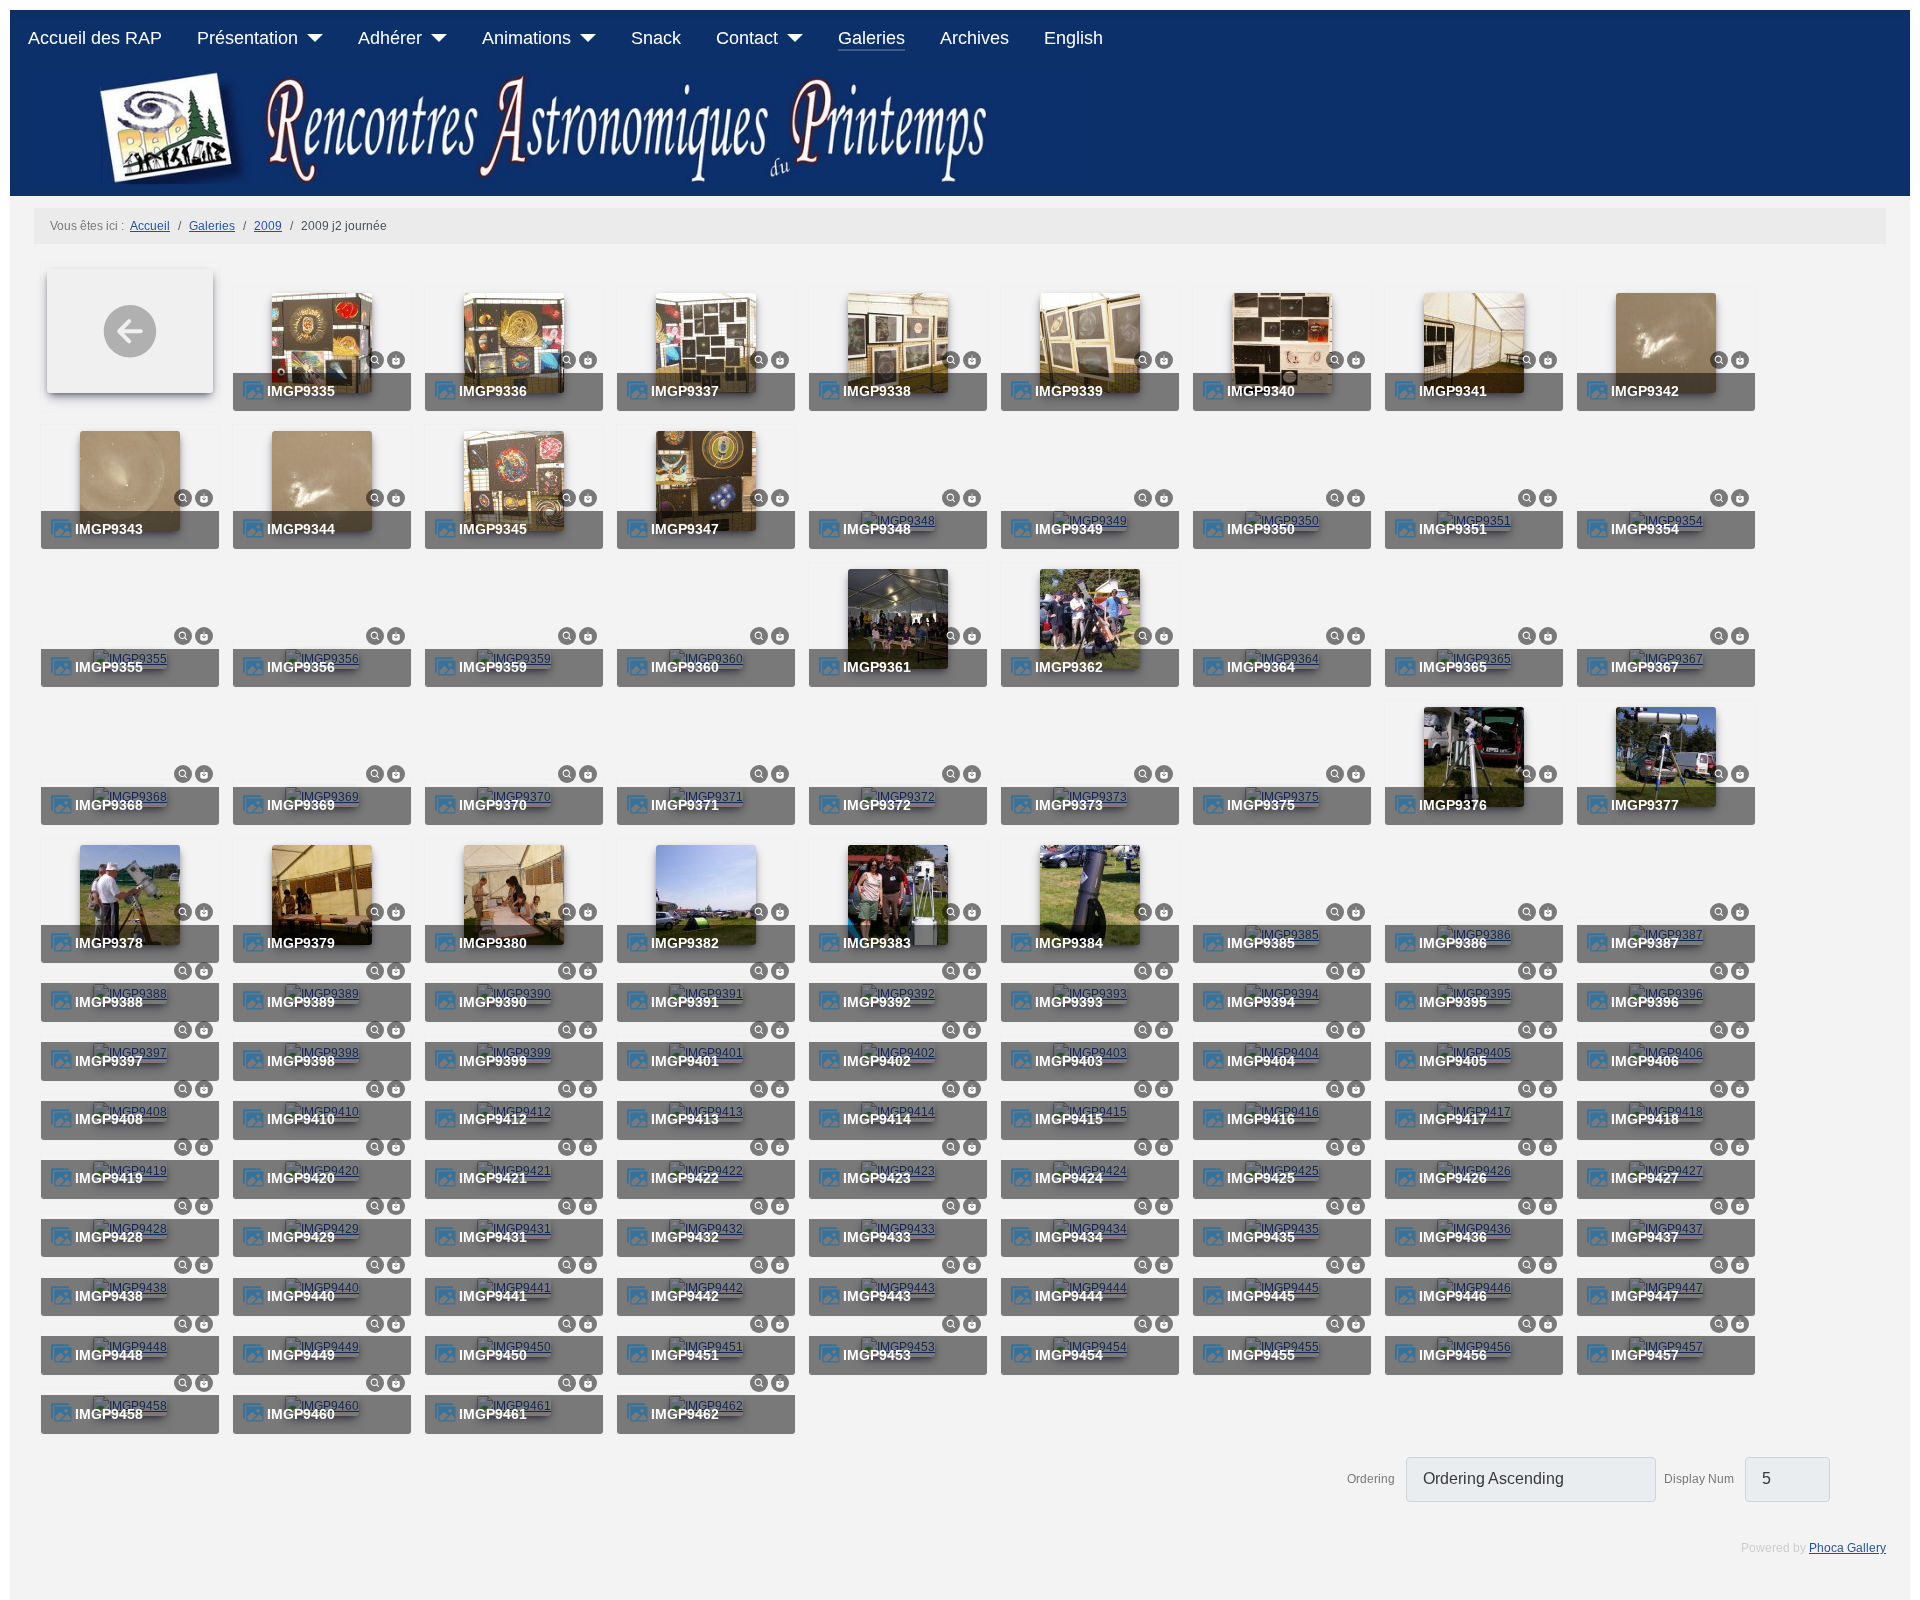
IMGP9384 (1069, 943)
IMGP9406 (1645, 1061)
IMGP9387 (1645, 943)
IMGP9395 (1453, 1002)
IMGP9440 (301, 1296)
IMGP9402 (877, 1061)
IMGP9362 (1069, 667)
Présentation (247, 38)
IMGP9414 (877, 1119)
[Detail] (375, 359)
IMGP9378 (109, 943)
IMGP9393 (1069, 1002)
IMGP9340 (1261, 391)
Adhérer (390, 38)
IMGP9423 (877, 1178)
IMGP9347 (685, 529)
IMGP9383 (877, 943)
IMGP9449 (301, 1355)
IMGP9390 (493, 1002)
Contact (747, 38)
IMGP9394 (1261, 1002)
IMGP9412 (493, 1119)
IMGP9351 (1453, 529)
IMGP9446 (1453, 1296)
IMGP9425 (1261, 1178)
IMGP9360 (685, 667)
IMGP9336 (493, 391)
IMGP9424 (1069, 1178)
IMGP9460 (301, 1414)
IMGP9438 (109, 1296)
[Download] (396, 359)
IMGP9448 (109, 1355)
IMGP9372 (877, 805)
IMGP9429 (301, 1237)
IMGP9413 (685, 1119)
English (1073, 38)
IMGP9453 (877, 1355)
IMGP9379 (301, 943)
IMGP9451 (685, 1355)
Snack (656, 38)
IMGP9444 (1069, 1296)
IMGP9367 (1645, 667)
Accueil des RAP (95, 38)
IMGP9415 (1069, 1119)
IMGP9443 (877, 1296)
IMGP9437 (1645, 1237)
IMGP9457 (1645, 1355)
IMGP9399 (493, 1061)
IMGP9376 (1453, 805)
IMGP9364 (1261, 667)
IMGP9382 (685, 943)
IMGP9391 (685, 1002)
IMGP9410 (301, 1119)
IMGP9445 (1261, 1296)
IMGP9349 (1069, 529)
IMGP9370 (493, 805)
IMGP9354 (1645, 529)
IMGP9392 (877, 1002)
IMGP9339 (1069, 391)
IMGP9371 (685, 805)
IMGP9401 (685, 1061)
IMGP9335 (301, 391)
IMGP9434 (1069, 1237)
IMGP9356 (301, 667)
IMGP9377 (1645, 805)
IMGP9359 (493, 667)
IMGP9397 (109, 1061)
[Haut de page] (1897, 1577)
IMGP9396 (1645, 1002)
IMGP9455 (1261, 1355)
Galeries (871, 38)
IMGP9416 (1261, 1119)
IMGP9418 (1645, 1119)
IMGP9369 (301, 805)
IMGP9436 (1453, 1237)
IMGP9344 (301, 529)
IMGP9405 (1453, 1061)
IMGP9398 (301, 1061)
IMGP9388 (109, 1002)
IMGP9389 (301, 1002)
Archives (974, 38)
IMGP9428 (109, 1237)
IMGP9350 (1261, 529)
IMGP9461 (493, 1414)
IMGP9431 (493, 1237)
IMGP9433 (877, 1237)
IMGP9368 (109, 805)
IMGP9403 (1069, 1061)
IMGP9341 (1453, 391)
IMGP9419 (109, 1178)
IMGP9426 (1453, 1178)
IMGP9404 (1261, 1061)
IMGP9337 (685, 391)
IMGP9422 (685, 1178)
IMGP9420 (301, 1178)
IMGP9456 (1453, 1355)
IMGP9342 (1645, 391)
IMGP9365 (1453, 667)
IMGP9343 (109, 529)
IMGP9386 (1453, 943)
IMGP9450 (493, 1355)
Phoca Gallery (1847, 1548)
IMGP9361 (877, 667)
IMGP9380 (493, 943)
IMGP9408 (109, 1119)
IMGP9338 (877, 391)
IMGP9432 (685, 1237)
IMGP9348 (877, 529)
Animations (526, 38)
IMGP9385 (1261, 943)
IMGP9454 (1069, 1355)
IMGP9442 (685, 1296)
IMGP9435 (1261, 1237)
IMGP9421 (493, 1178)
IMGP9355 (109, 667)
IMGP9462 (685, 1414)
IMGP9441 (493, 1296)
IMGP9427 (1645, 1178)
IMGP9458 (109, 1414)
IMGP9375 (1261, 805)
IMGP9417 (1453, 1119)
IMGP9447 (1645, 1296)
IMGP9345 (493, 529)
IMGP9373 (1069, 805)
